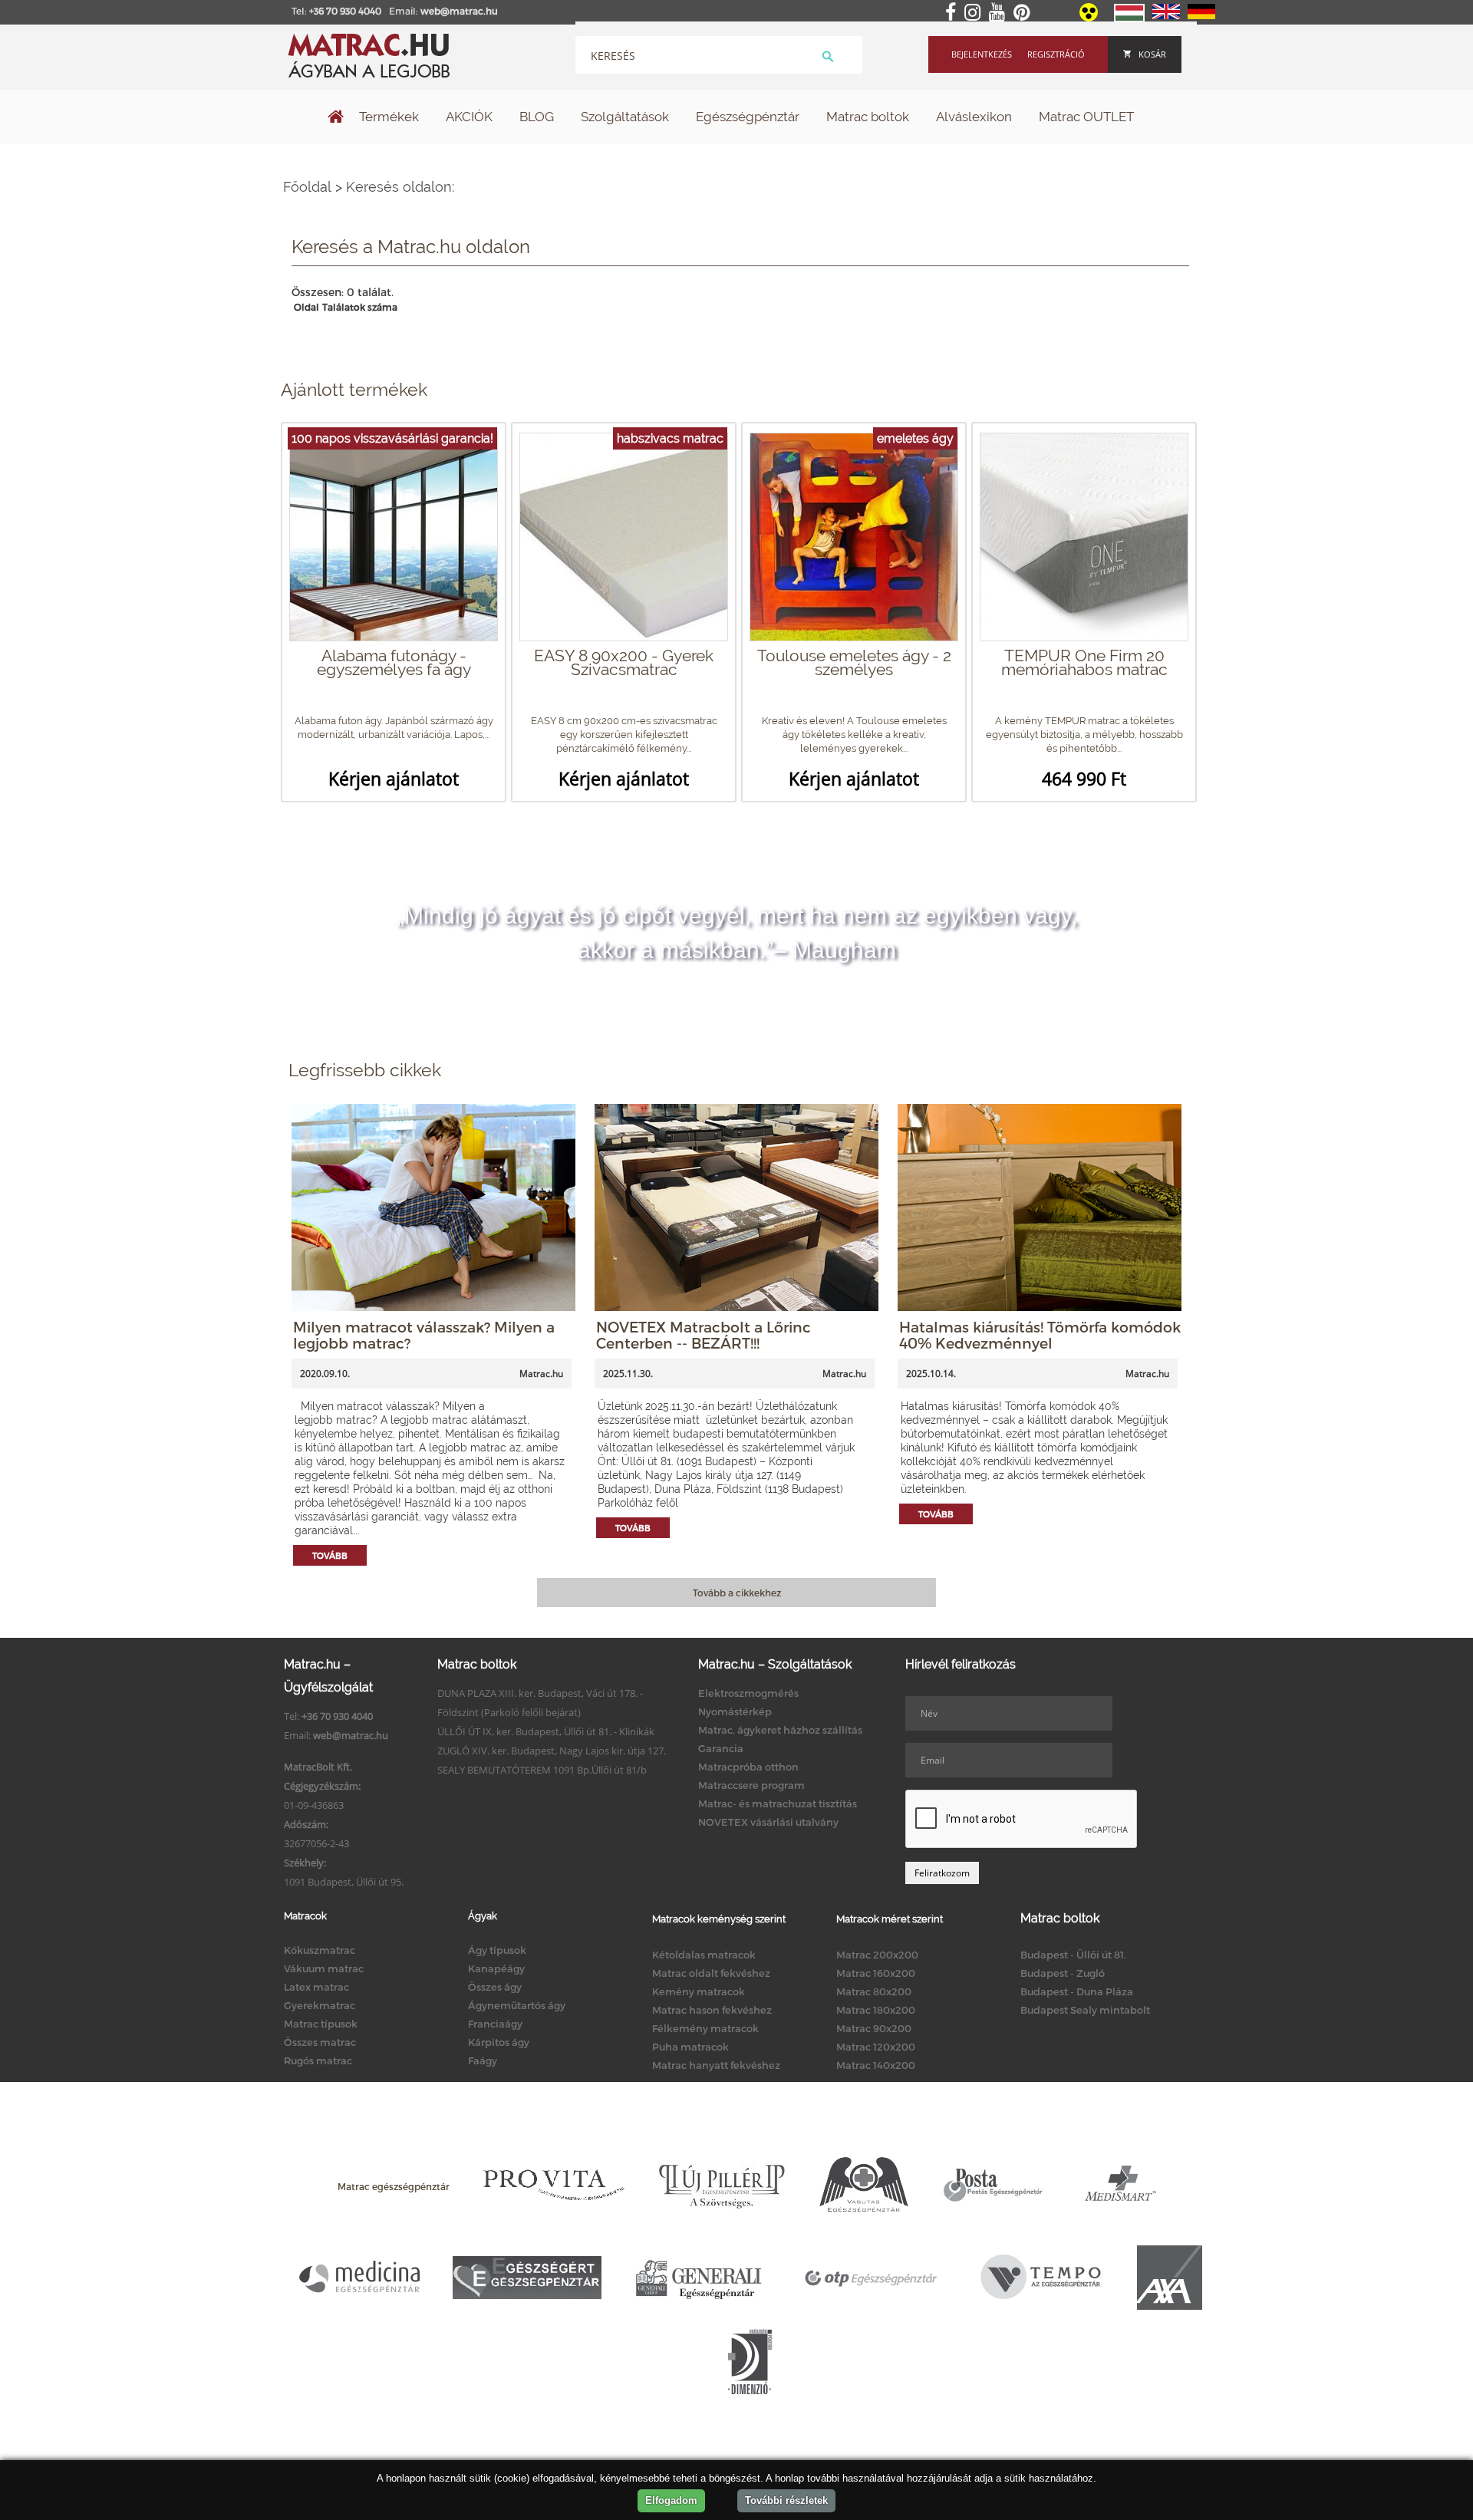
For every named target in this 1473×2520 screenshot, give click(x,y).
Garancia (721, 1748)
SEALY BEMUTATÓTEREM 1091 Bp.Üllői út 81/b (542, 1770)
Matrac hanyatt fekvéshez (716, 2065)
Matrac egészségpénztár (394, 2186)
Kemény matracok (699, 1991)
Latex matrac (316, 1987)
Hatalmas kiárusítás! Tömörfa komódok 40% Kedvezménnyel (1040, 1335)
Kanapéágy (496, 1968)
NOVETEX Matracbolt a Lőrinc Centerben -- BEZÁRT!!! (704, 1335)
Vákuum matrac (324, 1968)
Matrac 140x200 (876, 2065)
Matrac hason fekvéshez (712, 2010)
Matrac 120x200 (876, 2047)
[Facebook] (954, 13)
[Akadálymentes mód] (1090, 18)
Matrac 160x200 (876, 1973)
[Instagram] (975, 13)
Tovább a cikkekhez (737, 1593)
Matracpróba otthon (748, 1767)
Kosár (1152, 54)
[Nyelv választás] (1129, 18)
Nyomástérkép (735, 1711)
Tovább (330, 1555)
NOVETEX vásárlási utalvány (768, 1822)
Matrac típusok (321, 2024)
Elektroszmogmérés (748, 1693)
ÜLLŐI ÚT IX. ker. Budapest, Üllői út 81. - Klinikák (546, 1731)
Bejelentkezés (982, 54)
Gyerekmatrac (320, 2005)
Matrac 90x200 (874, 2028)
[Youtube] (1000, 13)
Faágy (483, 2060)
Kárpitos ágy (499, 2042)
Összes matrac (320, 2042)
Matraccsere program (751, 1785)
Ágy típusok (497, 1950)
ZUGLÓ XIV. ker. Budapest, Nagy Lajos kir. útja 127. (552, 1751)
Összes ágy (495, 1987)
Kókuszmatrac (320, 1950)
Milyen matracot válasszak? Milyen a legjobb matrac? (424, 1335)
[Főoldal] (336, 118)
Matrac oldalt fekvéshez (711, 1973)
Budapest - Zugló (1063, 1973)
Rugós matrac (318, 2060)
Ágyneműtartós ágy (517, 2005)
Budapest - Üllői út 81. (1073, 1955)
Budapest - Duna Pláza (1077, 1991)
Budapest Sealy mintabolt (1085, 2010)
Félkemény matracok (705, 2028)
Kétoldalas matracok (704, 1955)
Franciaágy (495, 2024)
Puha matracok (690, 2047)
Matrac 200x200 (877, 1955)
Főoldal (307, 187)
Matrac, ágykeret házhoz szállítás (780, 1730)
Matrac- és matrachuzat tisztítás (778, 1804)
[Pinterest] (1025, 13)
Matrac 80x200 (874, 1991)
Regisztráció (1056, 54)
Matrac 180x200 (876, 2010)
